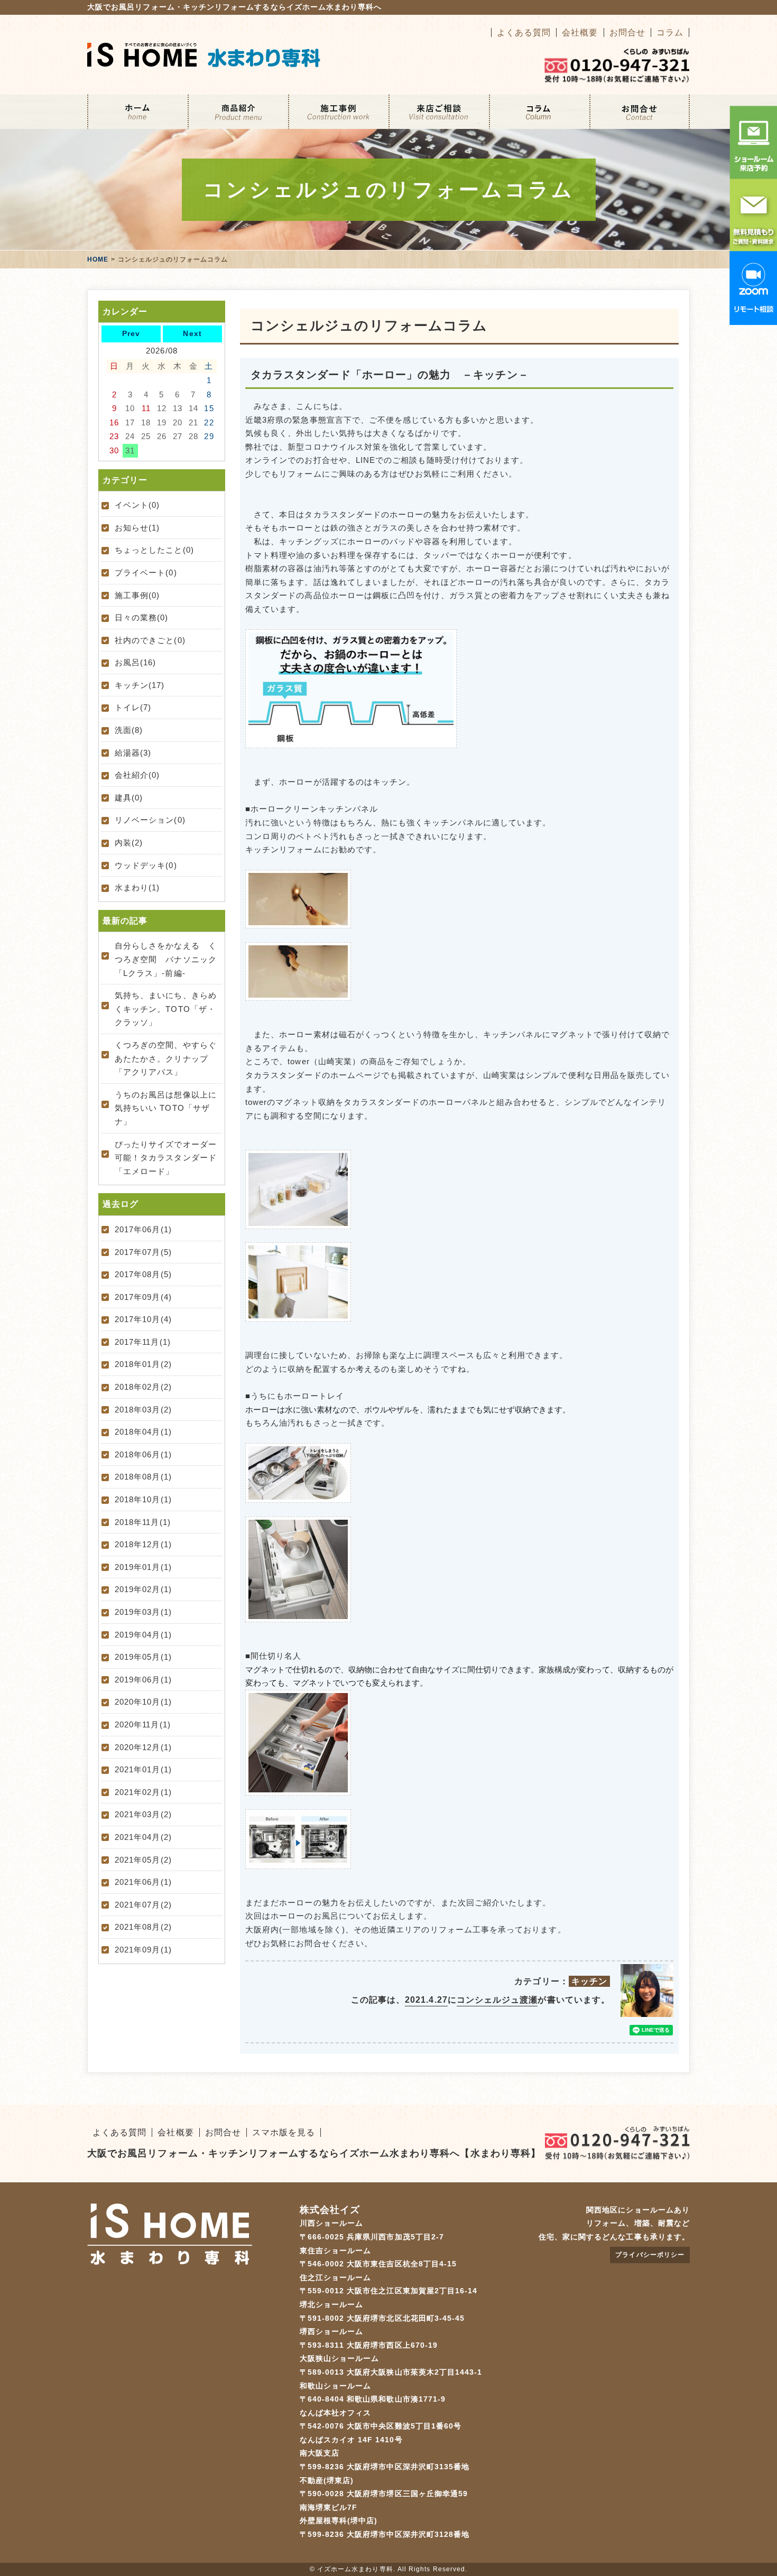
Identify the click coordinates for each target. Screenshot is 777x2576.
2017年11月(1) (143, 1342)
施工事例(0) (137, 595)
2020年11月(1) (143, 1724)
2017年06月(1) (143, 1229)
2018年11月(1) (143, 1522)
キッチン (589, 1981)
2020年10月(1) (143, 1702)
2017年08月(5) (143, 1274)
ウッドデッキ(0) (146, 865)
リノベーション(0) (150, 820)
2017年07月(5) (143, 1252)
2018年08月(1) (143, 1477)
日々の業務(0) (142, 617)
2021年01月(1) (143, 1769)
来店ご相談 (439, 112)
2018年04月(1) (143, 1432)
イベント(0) (137, 505)
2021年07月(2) (143, 1905)
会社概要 (580, 32)
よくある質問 (524, 32)
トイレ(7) (133, 707)
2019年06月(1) (143, 1680)
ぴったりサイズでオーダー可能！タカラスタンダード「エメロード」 (166, 1158)
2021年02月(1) (143, 1792)
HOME (98, 259)
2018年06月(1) (143, 1454)
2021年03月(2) (143, 1814)
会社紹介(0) (137, 775)
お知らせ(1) (137, 528)
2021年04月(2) (143, 1837)
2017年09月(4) (143, 1297)
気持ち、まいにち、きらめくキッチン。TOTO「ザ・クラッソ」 (166, 1009)
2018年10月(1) (143, 1499)
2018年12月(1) (143, 1544)
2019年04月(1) (143, 1635)
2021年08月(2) (143, 1927)
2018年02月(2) (143, 1387)
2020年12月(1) (143, 1747)
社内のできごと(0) (150, 640)
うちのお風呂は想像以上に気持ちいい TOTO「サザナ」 (166, 1108)
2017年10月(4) (143, 1319)
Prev (131, 333)
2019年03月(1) (143, 1612)
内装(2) (129, 843)
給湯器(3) (133, 753)
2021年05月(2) (143, 1860)
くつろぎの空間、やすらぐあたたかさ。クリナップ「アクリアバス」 (166, 1058)
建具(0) (129, 798)
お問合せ (627, 32)
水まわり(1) (137, 887)
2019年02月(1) (143, 1589)
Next (192, 333)
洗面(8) (129, 730)
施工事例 (338, 112)
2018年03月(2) (143, 1410)
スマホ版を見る (284, 2132)
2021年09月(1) (143, 1950)
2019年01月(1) (143, 1567)
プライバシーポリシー (650, 2255)
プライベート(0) (146, 573)
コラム (670, 32)
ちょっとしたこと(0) (154, 550)
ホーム (137, 112)
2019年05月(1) (143, 1657)
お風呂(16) (135, 662)
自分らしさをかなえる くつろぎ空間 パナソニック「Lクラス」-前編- (166, 959)
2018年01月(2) (143, 1364)
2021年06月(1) (143, 1882)
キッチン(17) (140, 685)
